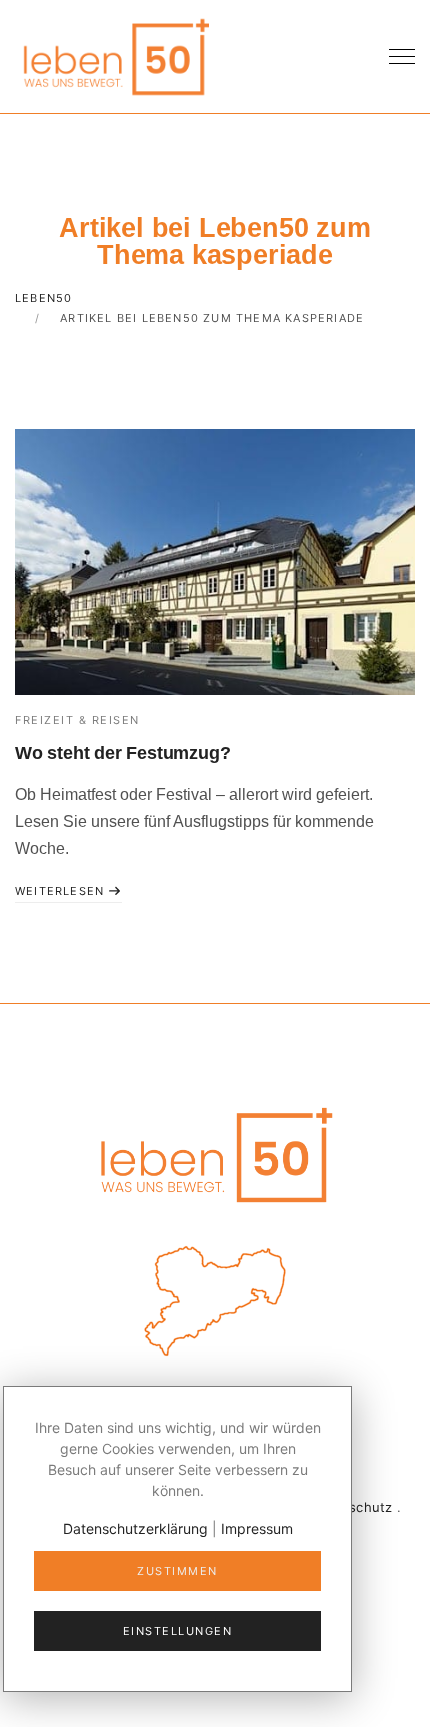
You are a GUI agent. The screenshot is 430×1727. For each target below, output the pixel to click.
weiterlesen (61, 891)
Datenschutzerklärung (135, 1528)
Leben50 (43, 298)
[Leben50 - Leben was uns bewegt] (115, 54)
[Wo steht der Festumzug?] (215, 562)
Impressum (257, 1528)
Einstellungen (178, 1631)
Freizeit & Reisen (77, 720)
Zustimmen (177, 1571)
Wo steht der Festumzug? (122, 753)
